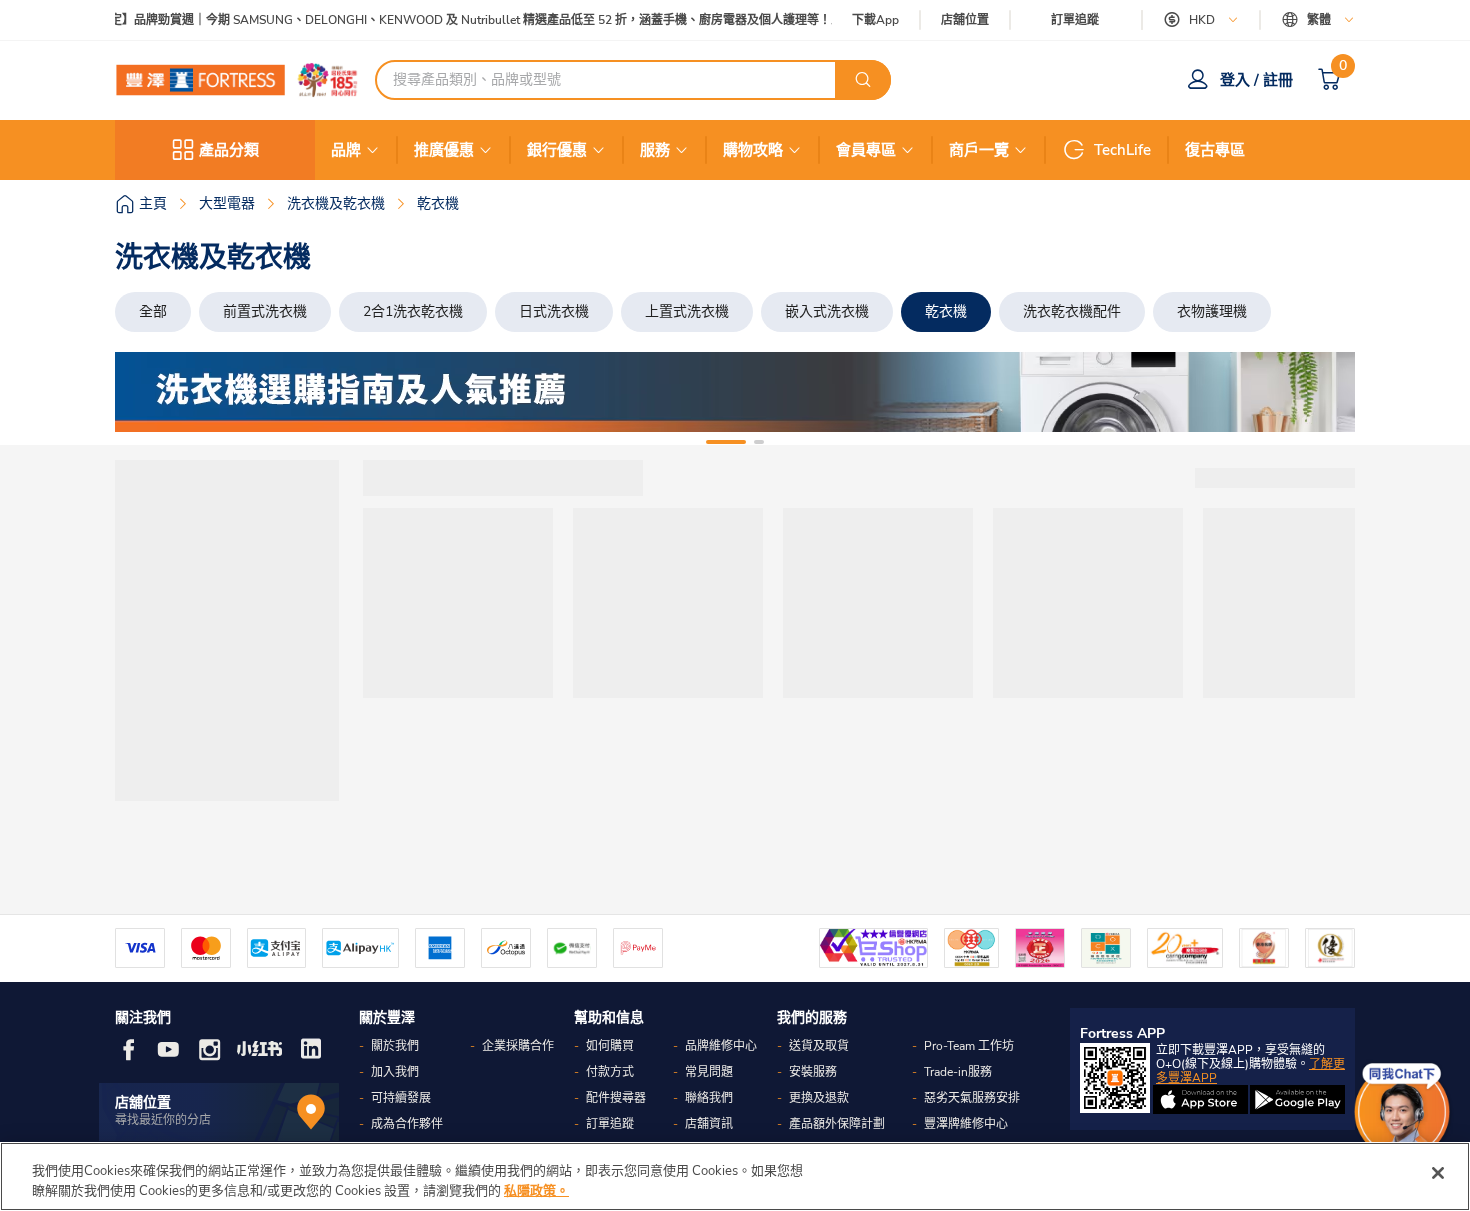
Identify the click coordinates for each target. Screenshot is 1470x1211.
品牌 (346, 150)
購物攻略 (753, 150)
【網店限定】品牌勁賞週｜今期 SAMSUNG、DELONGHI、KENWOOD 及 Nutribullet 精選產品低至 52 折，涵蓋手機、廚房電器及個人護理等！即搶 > (453, 20)
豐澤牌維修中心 (966, 1124)
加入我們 (395, 1072)
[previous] (148, 392)
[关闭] (1438, 1173)
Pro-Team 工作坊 (969, 1046)
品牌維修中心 (721, 1046)
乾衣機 (946, 311)
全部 (153, 311)
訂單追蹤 (1075, 20)
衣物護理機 (1212, 311)
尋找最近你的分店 (163, 1120)
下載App (875, 20)
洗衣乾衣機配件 (1072, 311)
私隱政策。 (536, 1190)
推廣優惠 (444, 150)
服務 (655, 150)
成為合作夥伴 (407, 1124)
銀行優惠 (557, 150)
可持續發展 (401, 1098)
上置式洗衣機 (687, 311)
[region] (735, 1176)
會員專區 (866, 150)
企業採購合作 (518, 1046)
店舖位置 (965, 20)
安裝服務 (813, 1072)
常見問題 (709, 1072)
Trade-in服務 (958, 1072)
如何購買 (610, 1046)
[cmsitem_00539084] (735, 392)
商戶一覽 (979, 150)
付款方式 (610, 1072)
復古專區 (1215, 150)
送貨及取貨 (819, 1046)
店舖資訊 (709, 1124)
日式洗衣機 (554, 311)
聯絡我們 (709, 1098)
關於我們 (395, 1046)
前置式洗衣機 (265, 311)
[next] (1322, 392)
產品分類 (229, 150)
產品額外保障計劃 (837, 1124)
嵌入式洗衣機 (827, 311)
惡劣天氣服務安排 (972, 1098)
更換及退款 (819, 1098)
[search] (863, 80)
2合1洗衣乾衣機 (413, 311)
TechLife (1122, 150)
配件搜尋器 (616, 1098)
